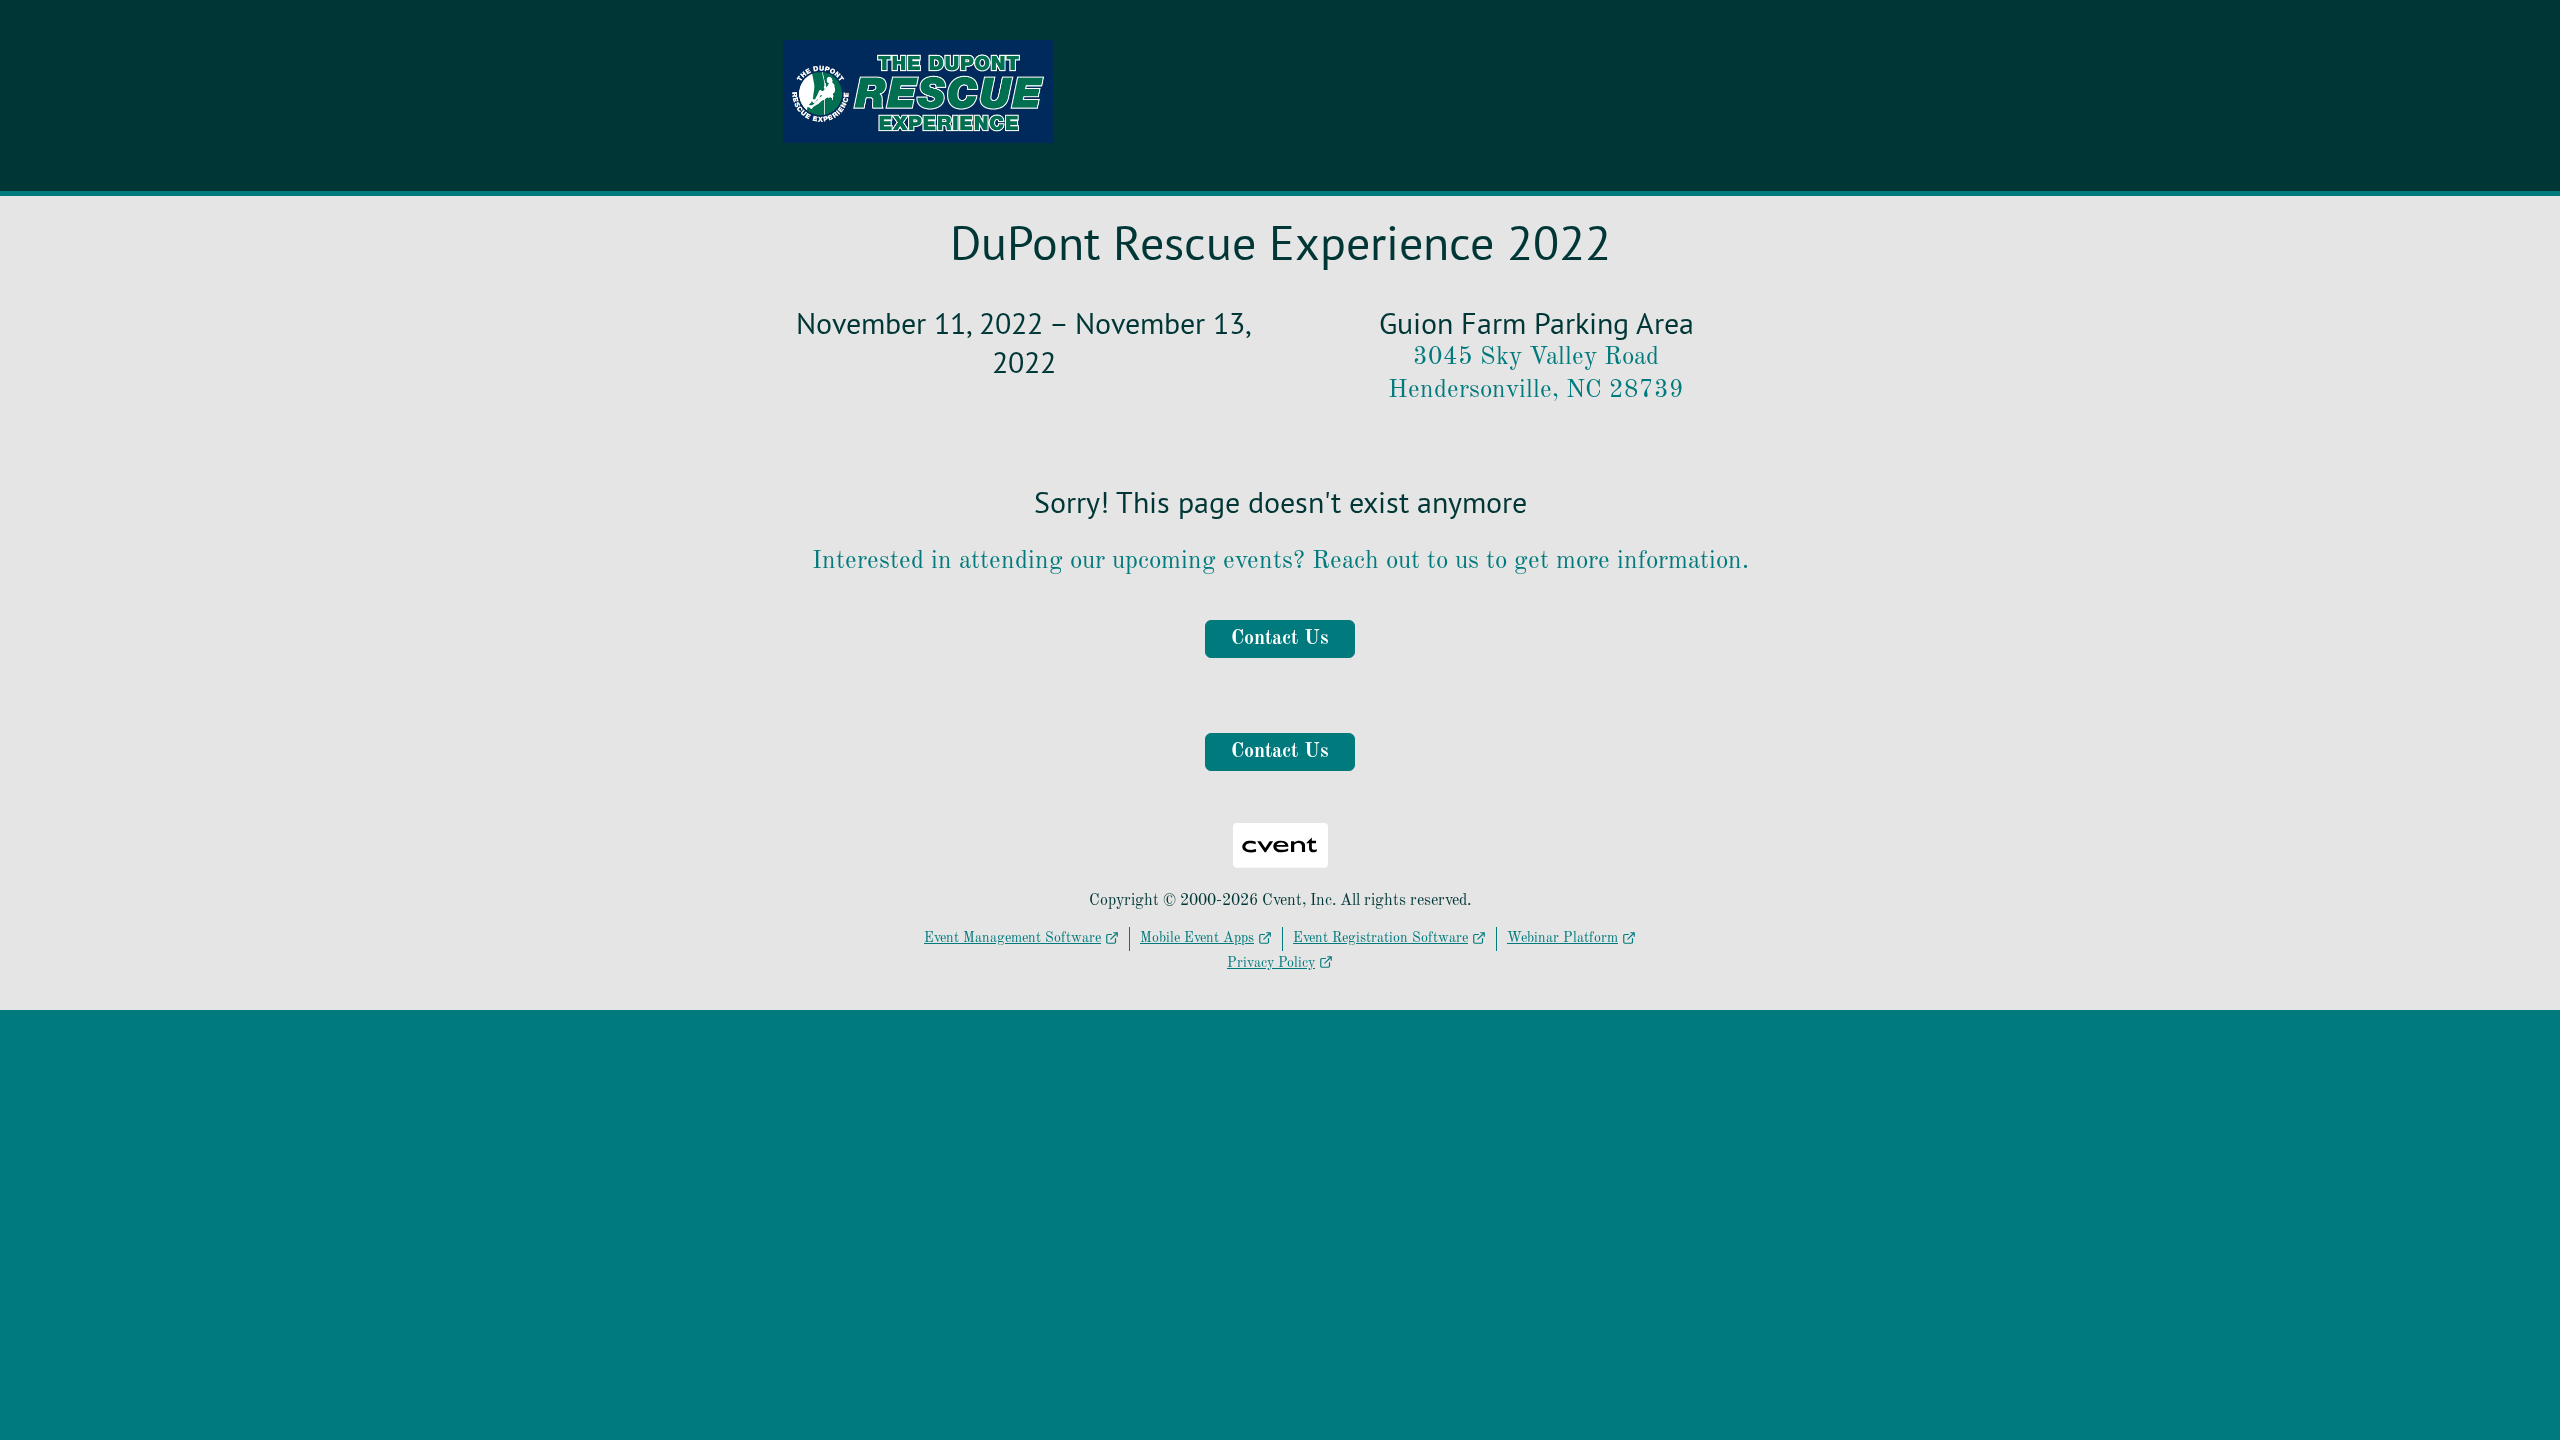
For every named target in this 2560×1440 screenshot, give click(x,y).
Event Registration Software (1380, 938)
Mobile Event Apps (1197, 938)
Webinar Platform (1562, 938)
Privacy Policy (1271, 963)
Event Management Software (1012, 938)
